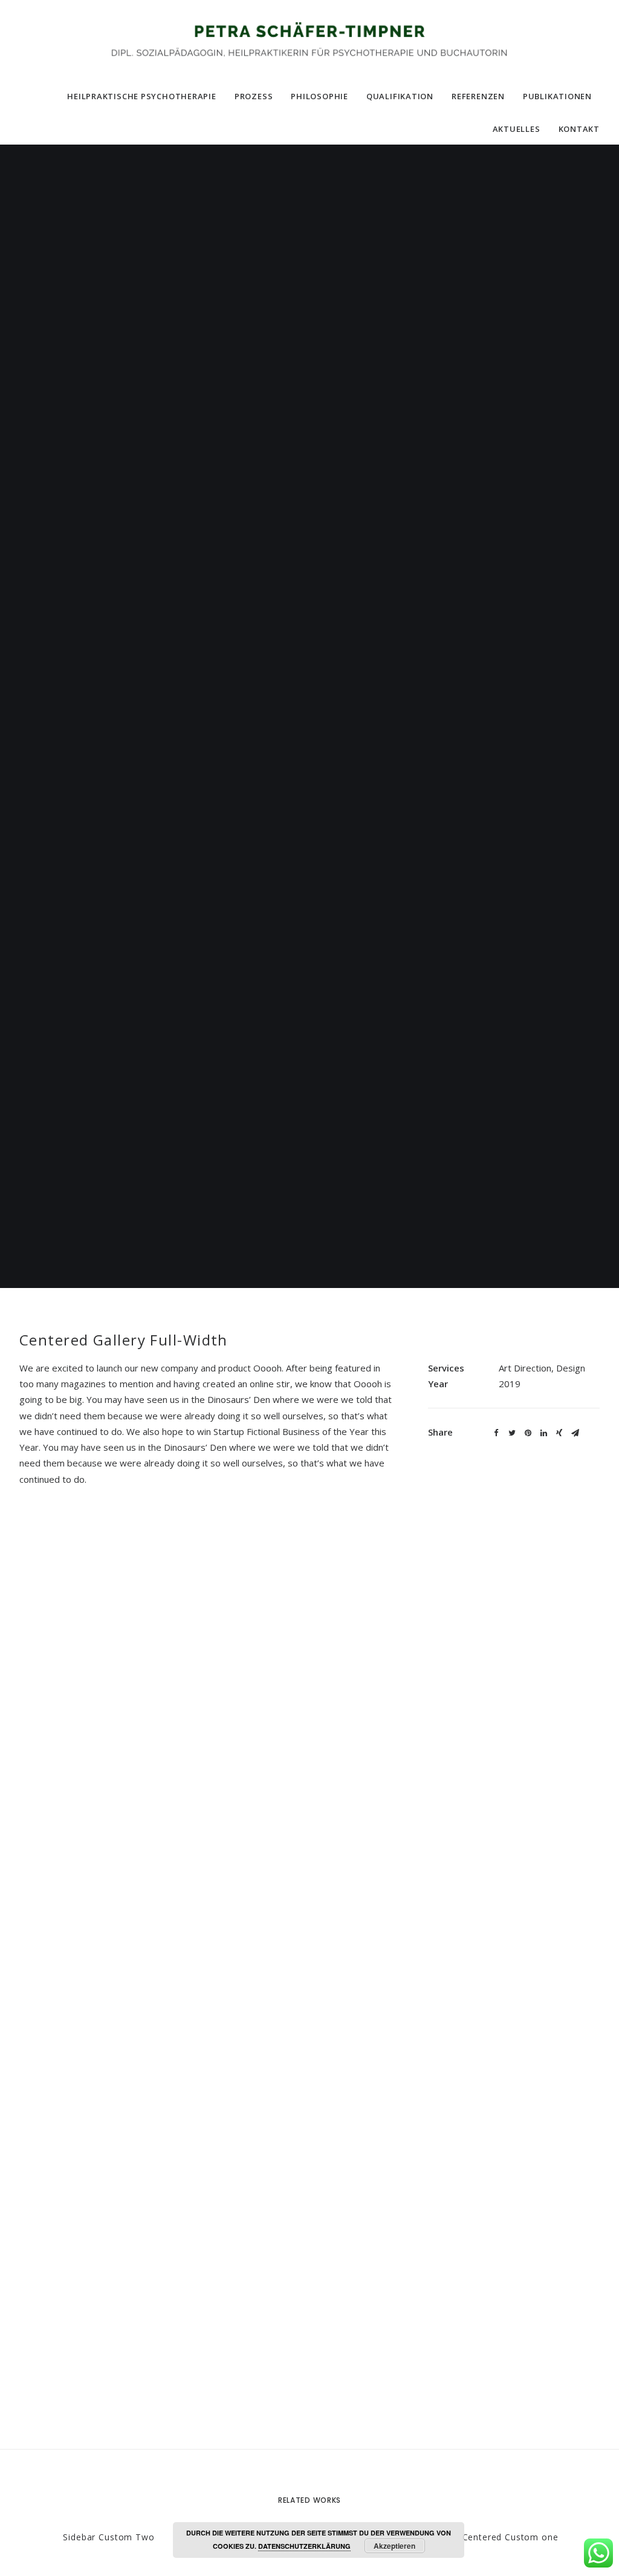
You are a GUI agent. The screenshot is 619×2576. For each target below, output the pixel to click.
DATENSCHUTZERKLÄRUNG (304, 2546)
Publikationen (557, 96)
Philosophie (319, 96)
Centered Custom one (510, 2537)
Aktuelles (517, 129)
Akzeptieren (394, 2546)
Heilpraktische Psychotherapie (142, 96)
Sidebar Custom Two (109, 2537)
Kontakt (579, 129)
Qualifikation (400, 96)
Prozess (254, 96)
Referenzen (478, 96)
